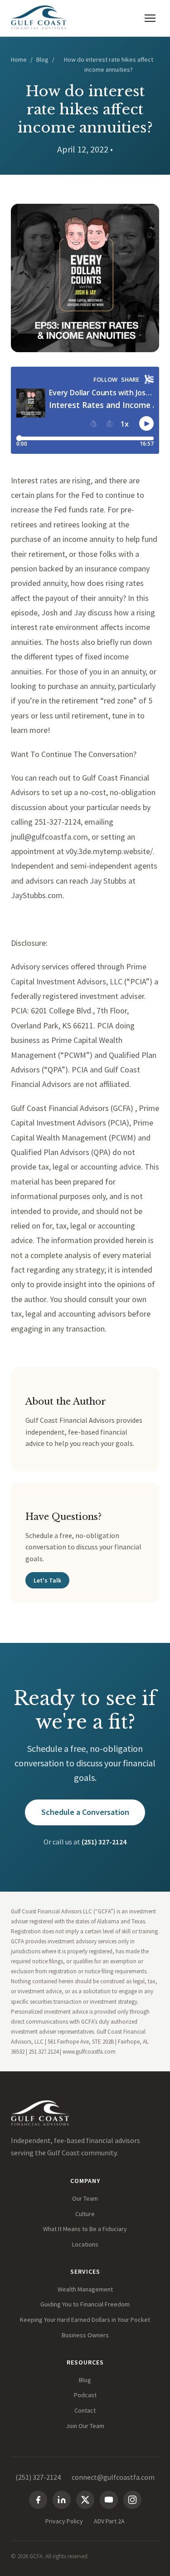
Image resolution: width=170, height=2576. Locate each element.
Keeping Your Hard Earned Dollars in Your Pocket (85, 2320)
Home (19, 59)
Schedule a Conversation (85, 1812)
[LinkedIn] (62, 2500)
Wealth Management (85, 2289)
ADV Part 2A (109, 2521)
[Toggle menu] (150, 18)
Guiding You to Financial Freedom (85, 2304)
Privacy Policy (64, 2521)
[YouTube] (109, 2500)
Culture (85, 2214)
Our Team (85, 2198)
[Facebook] (38, 2500)
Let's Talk (47, 1580)
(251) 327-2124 (104, 1842)
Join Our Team (85, 2426)
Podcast (85, 2395)
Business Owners (85, 2335)
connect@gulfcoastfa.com (113, 2477)
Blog (42, 59)
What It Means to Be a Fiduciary (85, 2229)
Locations (85, 2244)
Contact (85, 2410)
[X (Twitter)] (85, 2500)
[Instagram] (132, 2500)
